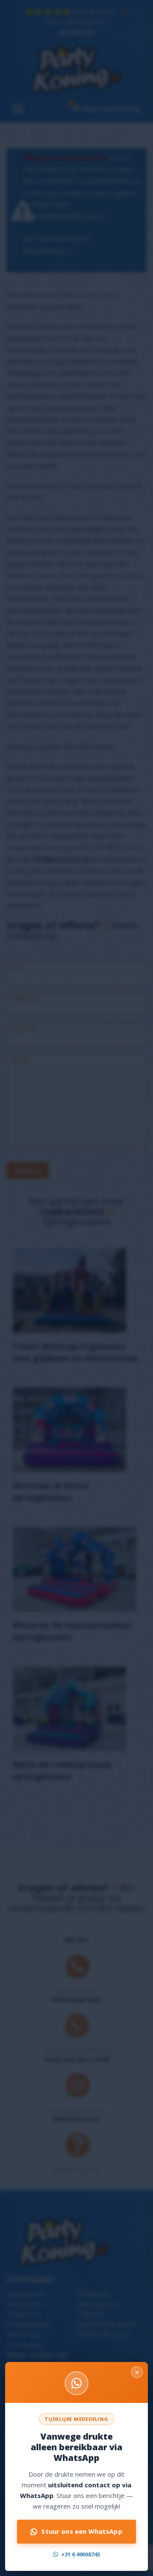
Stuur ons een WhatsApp (82, 2531)
